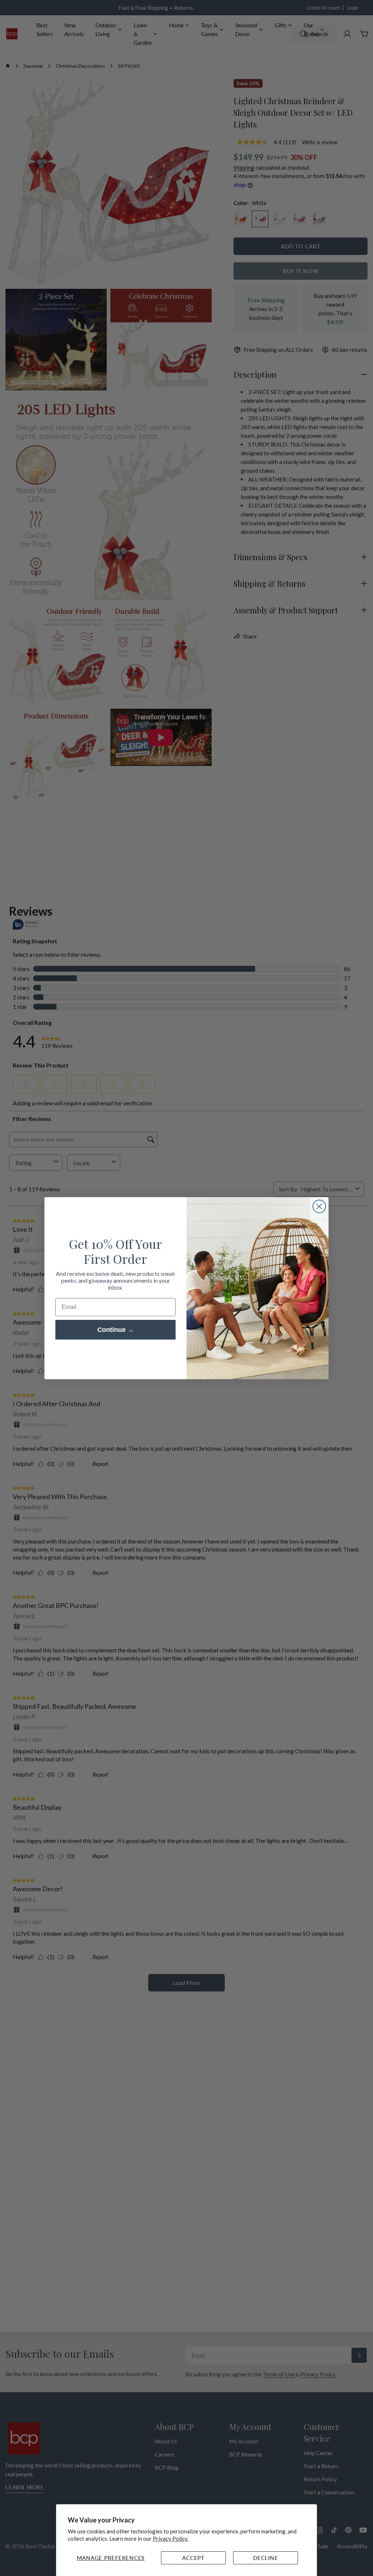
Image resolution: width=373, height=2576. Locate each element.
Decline (266, 2558)
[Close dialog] (319, 1206)
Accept (193, 2558)
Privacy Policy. (170, 2538)
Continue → (116, 1330)
